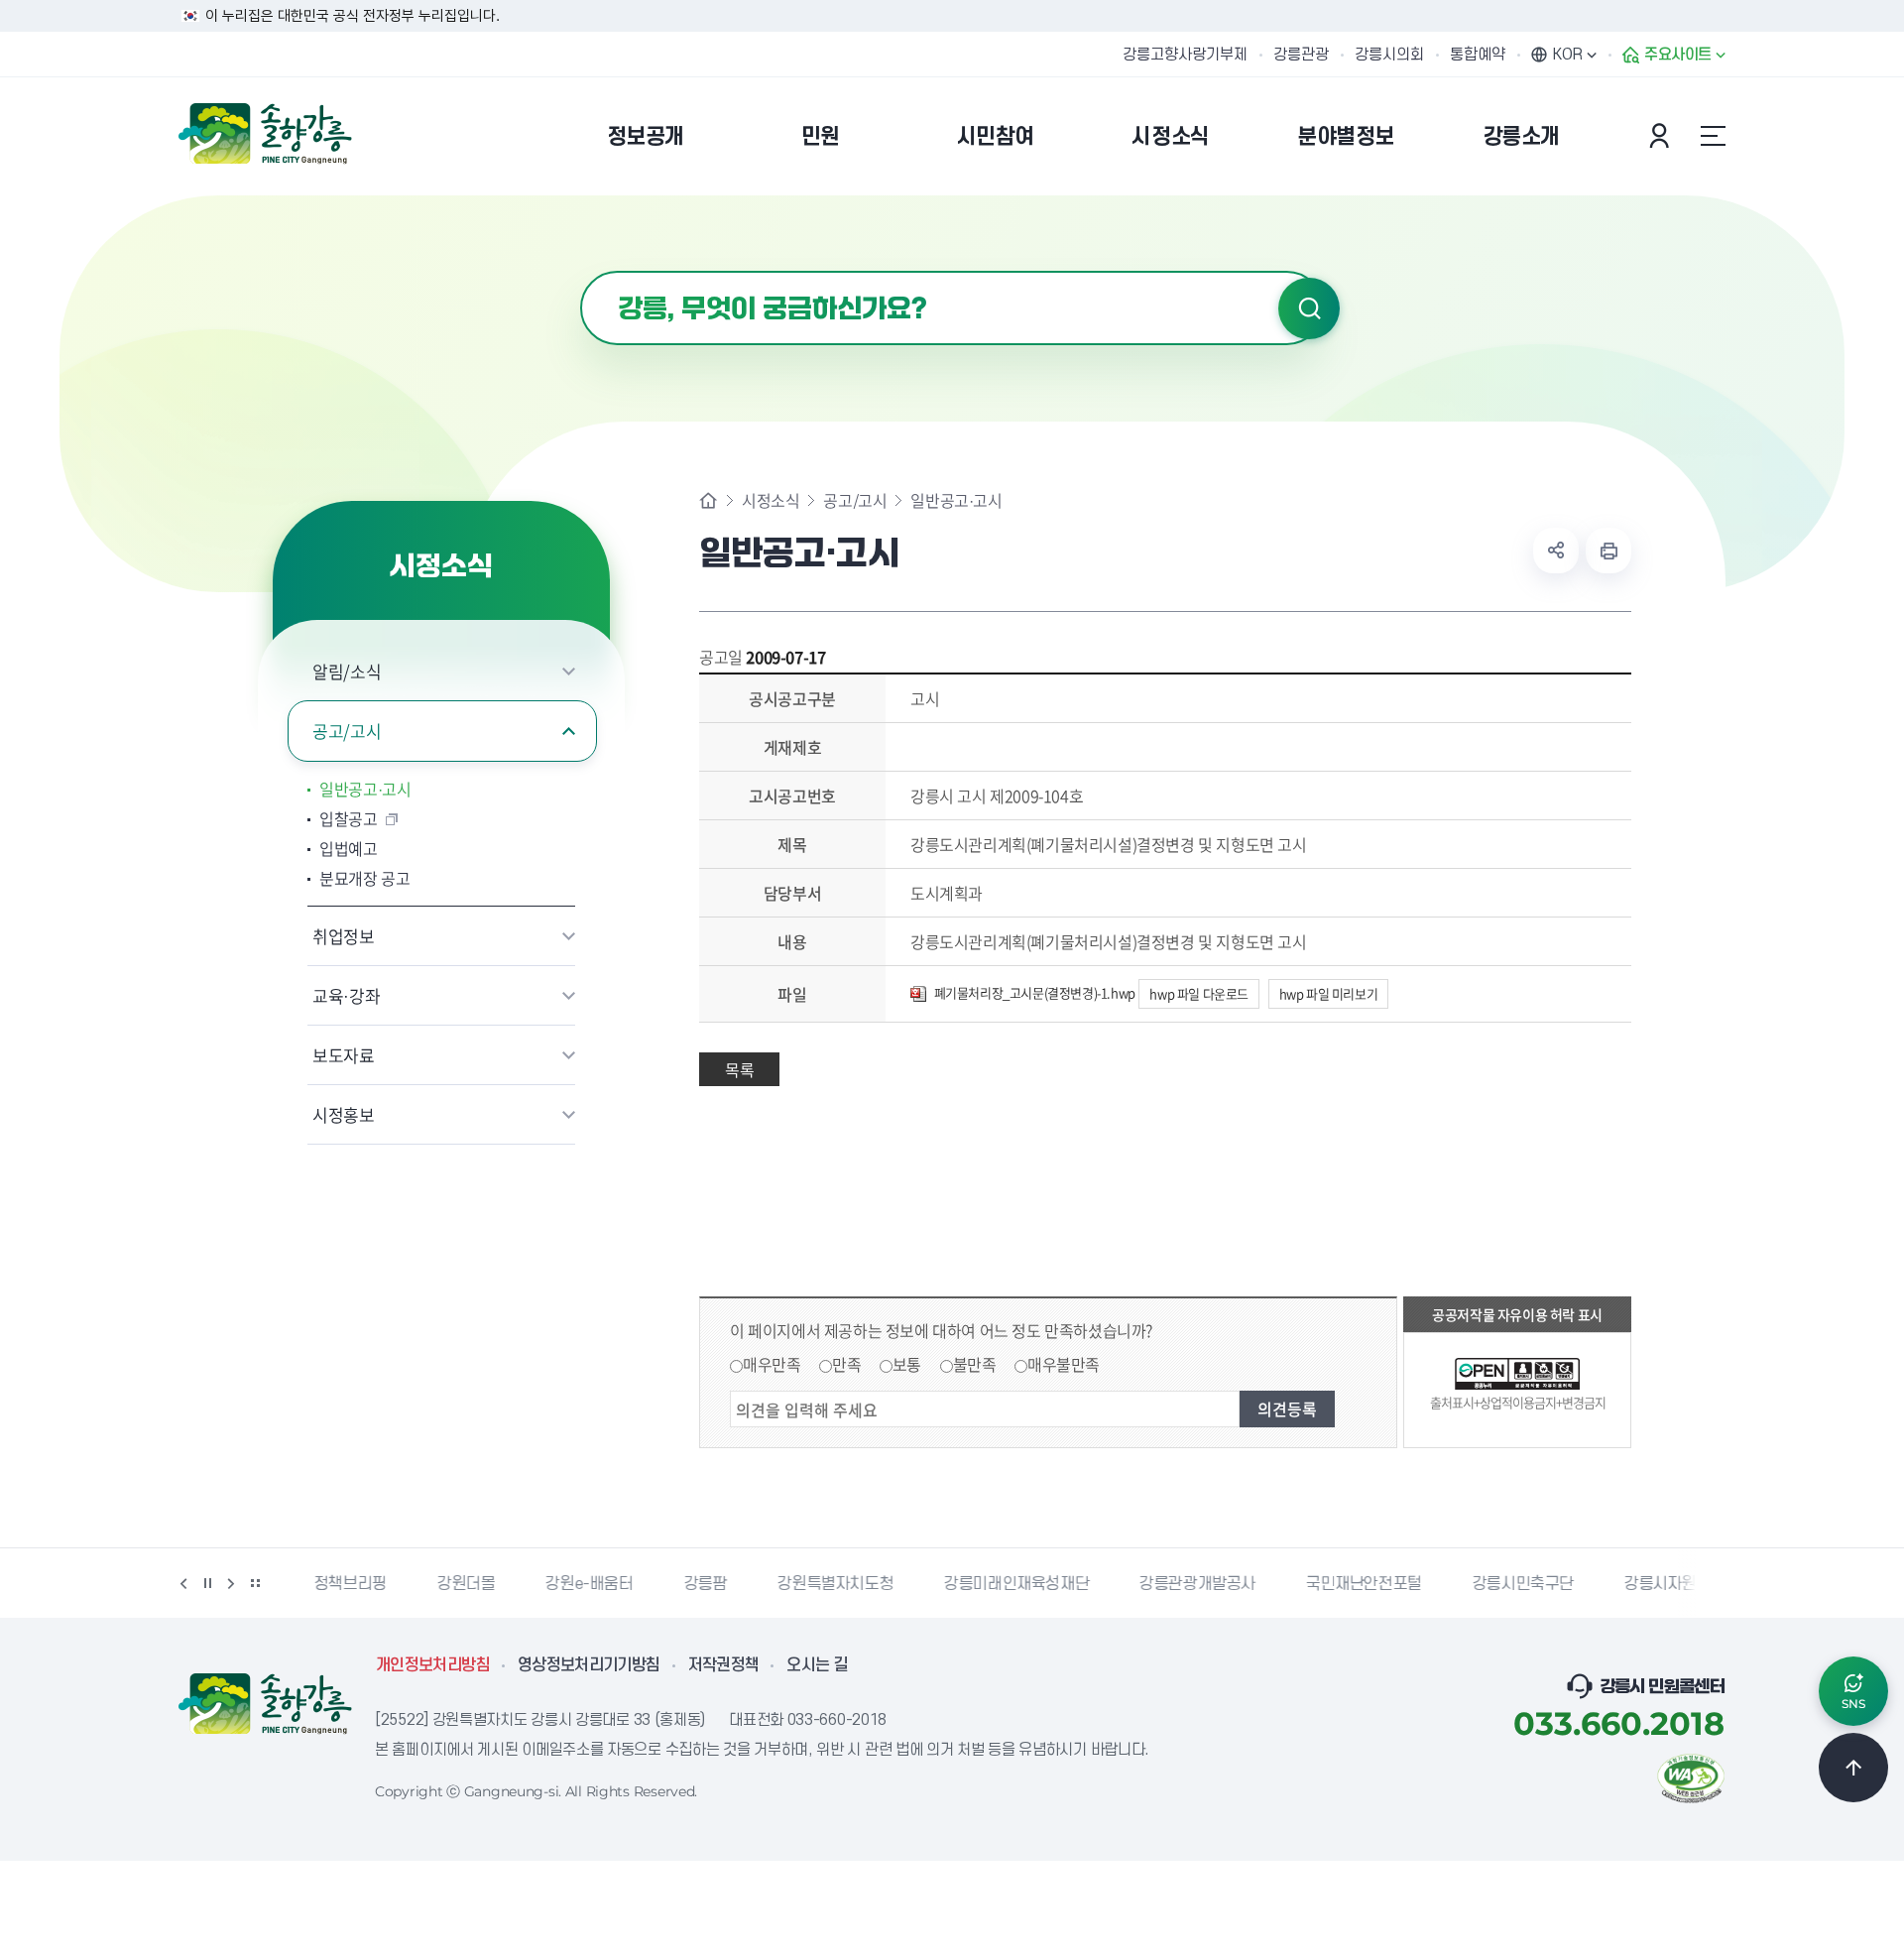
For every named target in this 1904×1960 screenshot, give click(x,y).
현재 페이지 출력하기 (1608, 551)
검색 (1309, 308)
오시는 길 (817, 1665)
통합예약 (1478, 55)
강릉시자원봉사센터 (1683, 1584)
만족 (846, 1364)
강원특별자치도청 (830, 1584)
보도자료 (344, 1055)
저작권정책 (724, 1665)
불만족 (975, 1364)
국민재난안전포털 (1358, 1584)
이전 (183, 1583)
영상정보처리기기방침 (589, 1665)
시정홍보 (344, 1114)
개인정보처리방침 (433, 1665)
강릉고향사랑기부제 (1185, 55)
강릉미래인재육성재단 (1011, 1584)
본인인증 (1662, 136)
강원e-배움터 (583, 1584)
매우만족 (772, 1364)
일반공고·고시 (365, 789)
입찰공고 (349, 818)
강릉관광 (1301, 55)
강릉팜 (700, 1584)
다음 (231, 1583)
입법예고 (349, 848)
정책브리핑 (345, 1584)
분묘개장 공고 (365, 878)
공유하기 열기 (1556, 551)
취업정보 (344, 936)
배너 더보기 (255, 1583)
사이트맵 (1713, 136)
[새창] (1691, 1776)
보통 (907, 1364)
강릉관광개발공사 (1191, 1584)
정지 (207, 1583)
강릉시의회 (1389, 55)
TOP (1853, 1768)
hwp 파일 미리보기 (1329, 993)
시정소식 (771, 500)
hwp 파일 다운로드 (1199, 993)
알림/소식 (347, 671)
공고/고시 (347, 731)
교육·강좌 (346, 995)
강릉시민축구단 (1517, 1584)
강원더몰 (460, 1584)
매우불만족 (1064, 1364)
